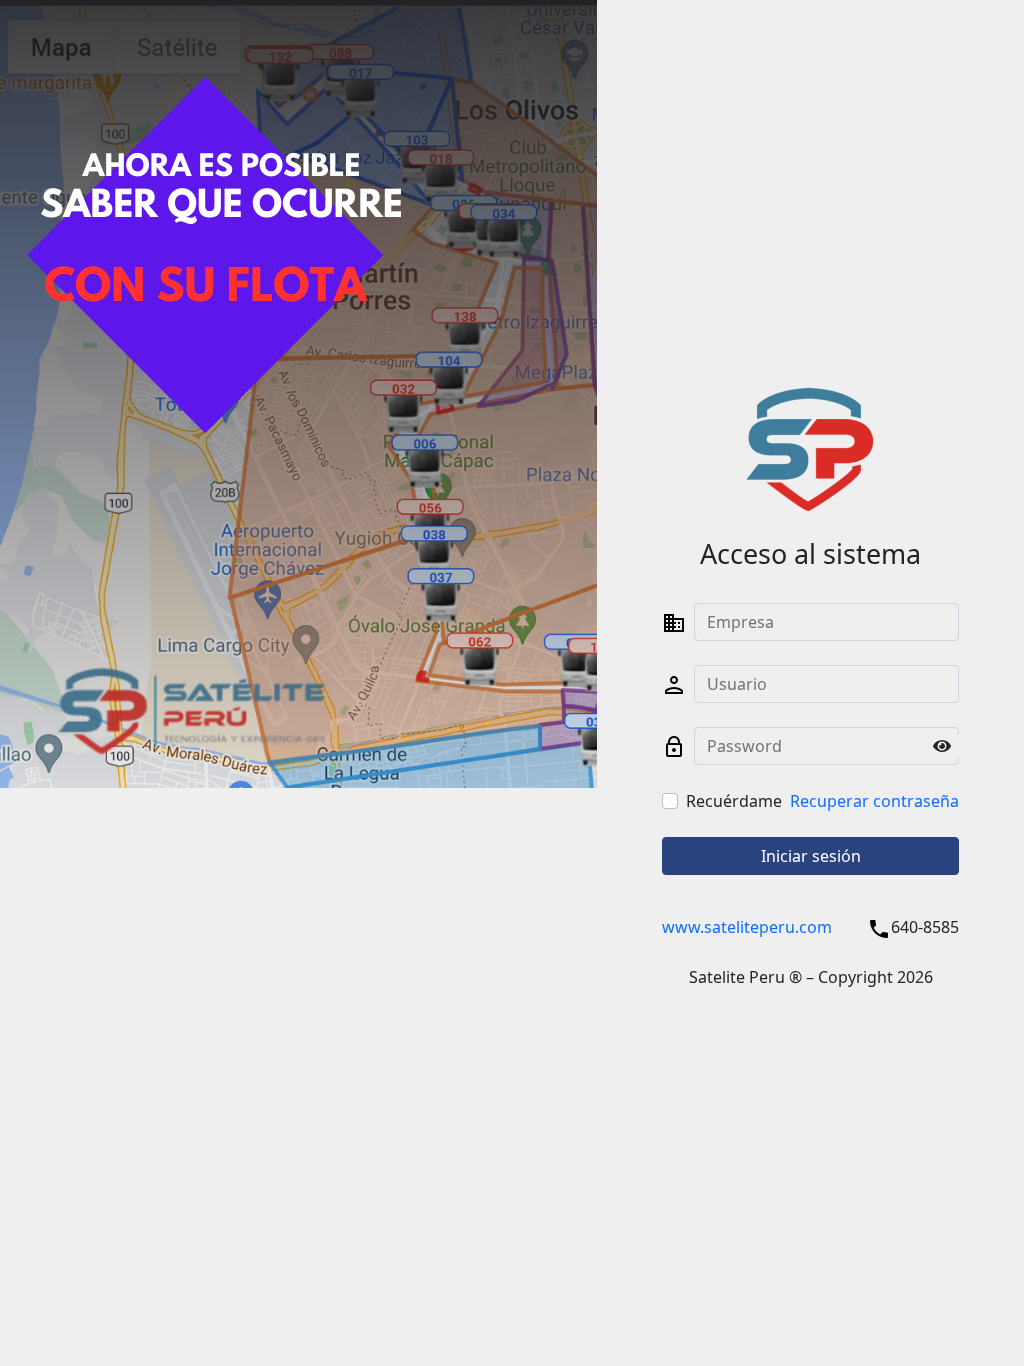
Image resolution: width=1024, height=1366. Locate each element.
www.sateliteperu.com (747, 927)
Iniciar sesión (811, 856)
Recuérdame (734, 801)
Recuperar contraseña (874, 801)
